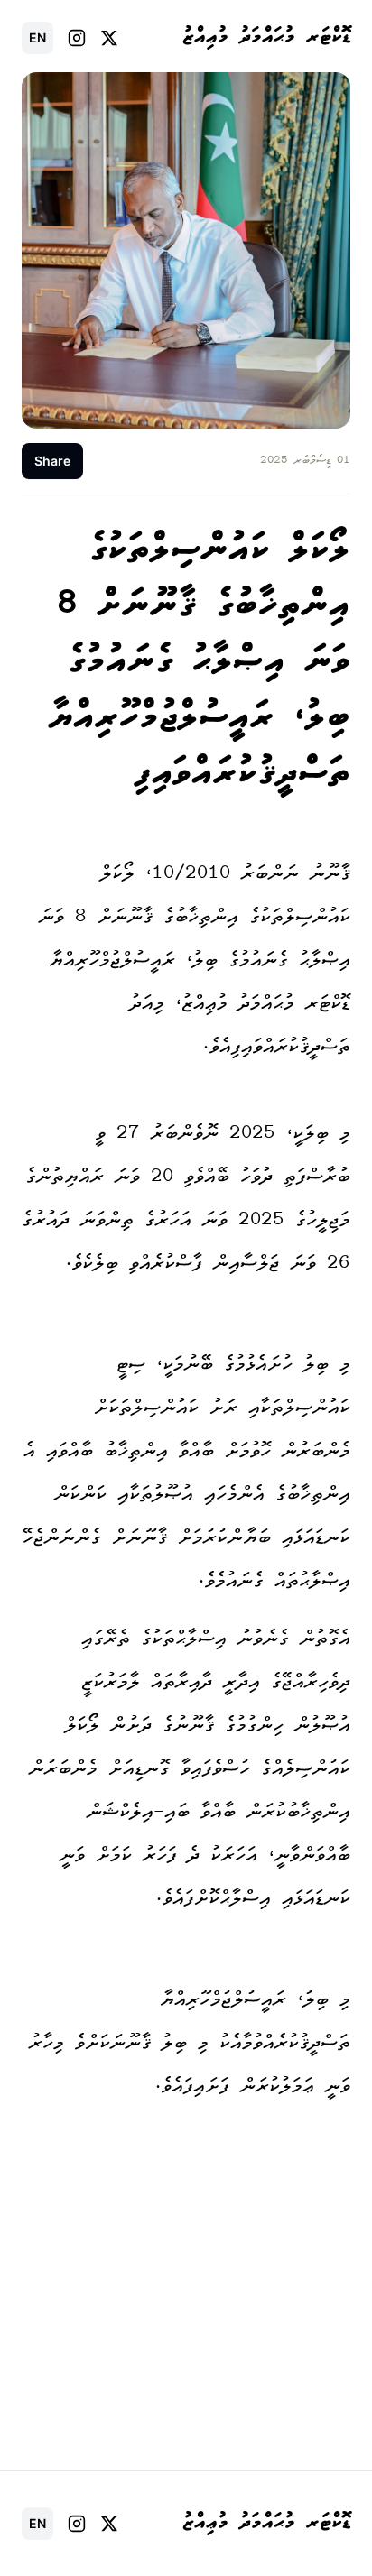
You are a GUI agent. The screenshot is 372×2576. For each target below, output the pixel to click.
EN (37, 37)
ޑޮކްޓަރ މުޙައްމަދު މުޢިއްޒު (266, 38)
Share (52, 461)
